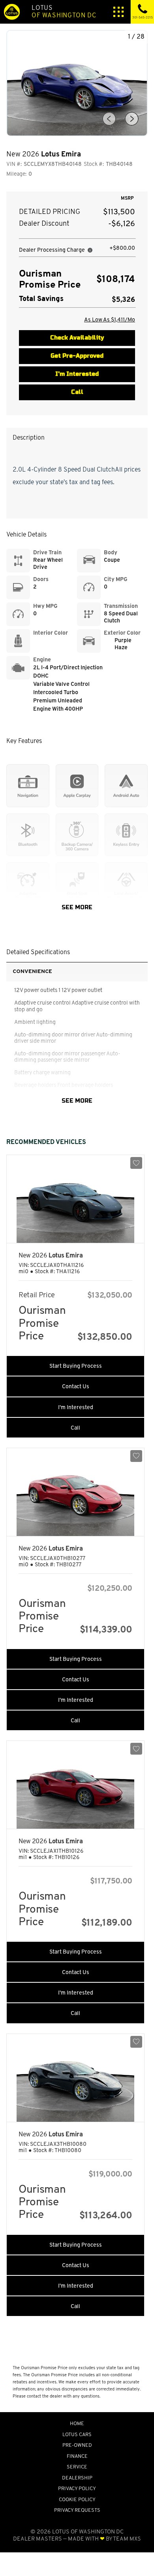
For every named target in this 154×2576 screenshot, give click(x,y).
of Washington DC (64, 12)
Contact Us (76, 1386)
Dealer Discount (44, 224)
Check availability (77, 338)
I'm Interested (77, 374)
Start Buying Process (76, 1366)
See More (77, 908)
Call (77, 392)
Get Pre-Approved (77, 356)
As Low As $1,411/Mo (110, 319)
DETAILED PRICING (50, 212)
